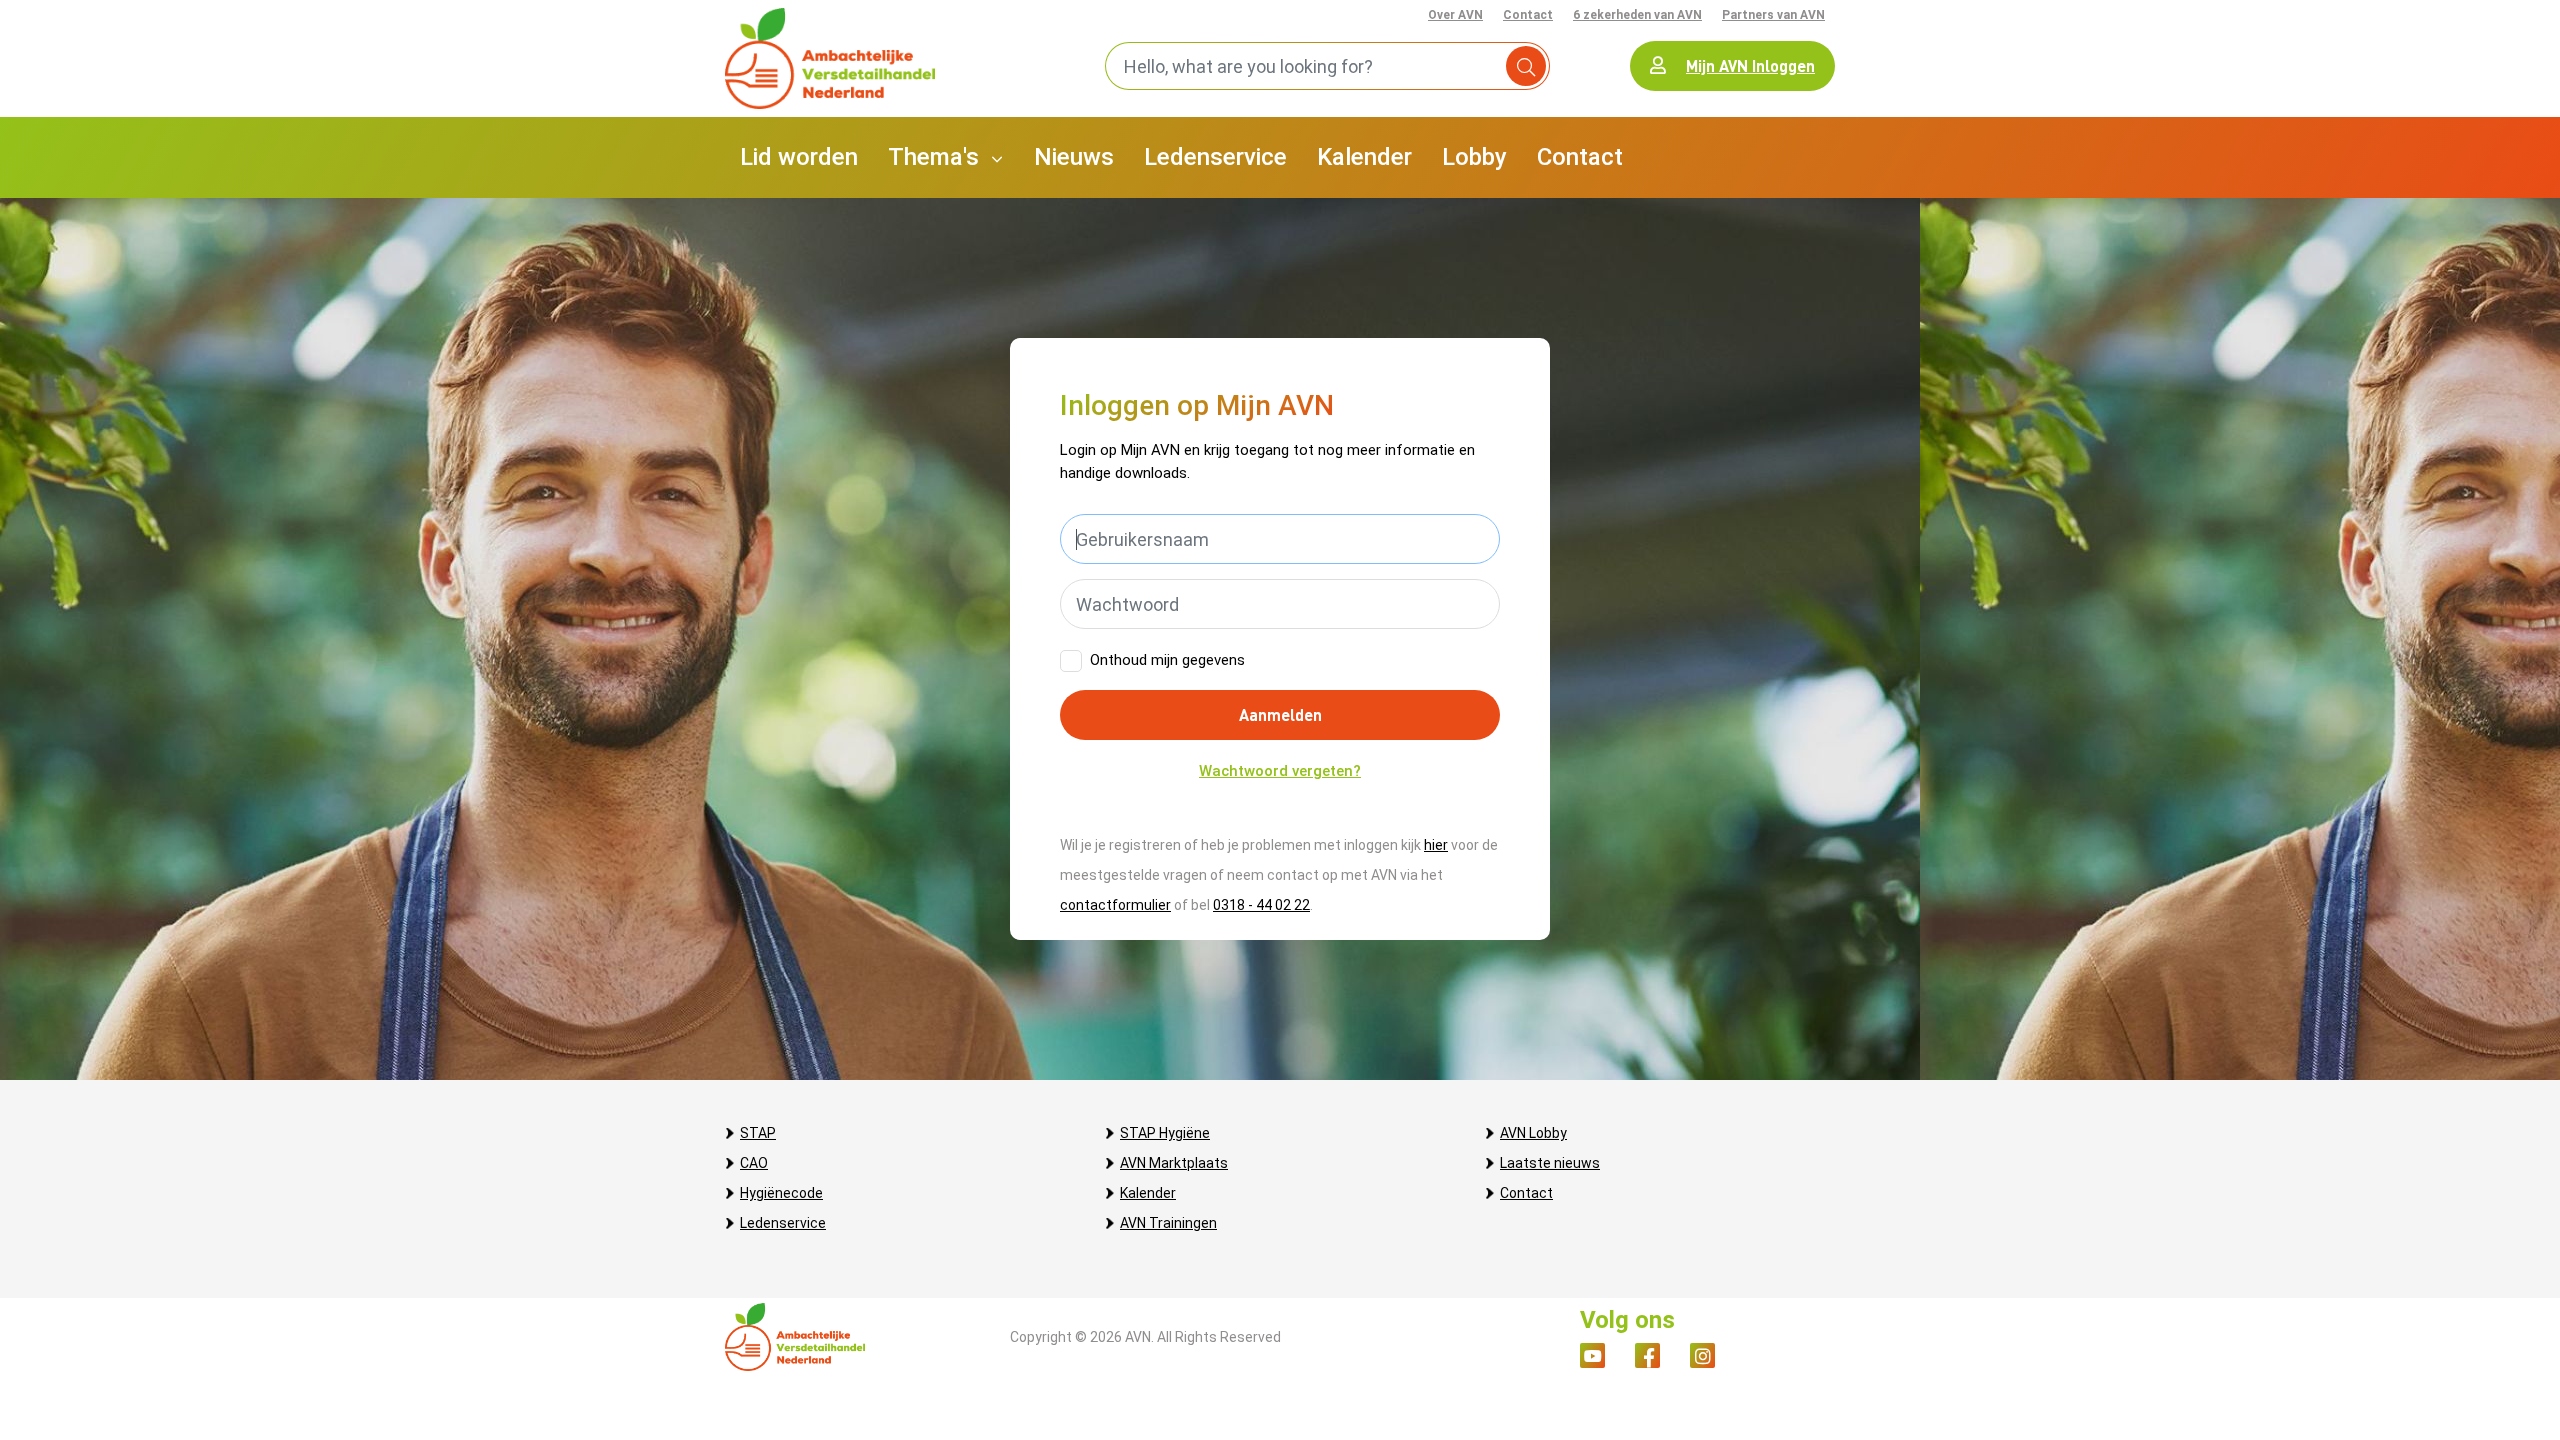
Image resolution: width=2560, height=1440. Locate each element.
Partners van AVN (1773, 15)
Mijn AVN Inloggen (1750, 65)
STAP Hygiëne (1165, 1133)
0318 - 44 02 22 (1261, 905)
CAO (754, 1163)
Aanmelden (1280, 714)
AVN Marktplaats (1174, 1163)
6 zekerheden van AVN (1637, 15)
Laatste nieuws (1550, 1163)
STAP (758, 1133)
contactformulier (1115, 905)
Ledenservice (783, 1223)
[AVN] (830, 58)
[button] (946, 157)
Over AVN (1455, 15)
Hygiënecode (781, 1193)
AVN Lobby (1533, 1133)
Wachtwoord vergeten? (1280, 771)
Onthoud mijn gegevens (1167, 660)
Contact (1528, 15)
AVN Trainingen (1168, 1223)
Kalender (1148, 1193)
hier (1436, 845)
